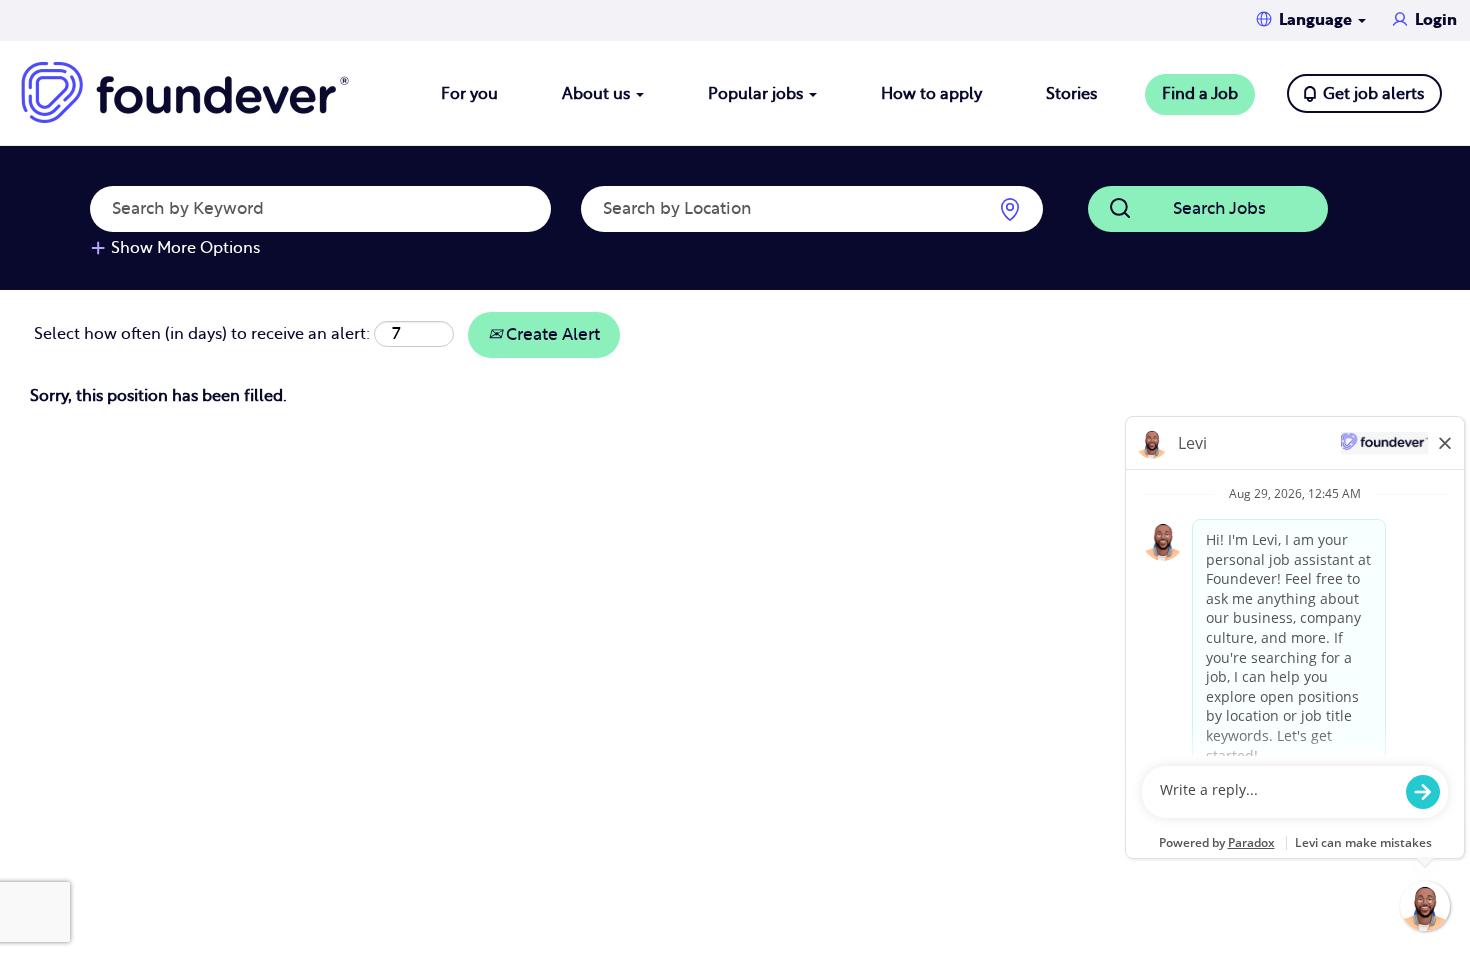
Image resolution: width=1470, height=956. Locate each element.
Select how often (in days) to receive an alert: (202, 334)
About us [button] (598, 94)
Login (1436, 20)
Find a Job (1200, 94)
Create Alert (551, 334)
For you (469, 94)
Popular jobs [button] (757, 94)
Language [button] (1317, 20)
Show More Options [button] (185, 248)
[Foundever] (185, 92)
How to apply (931, 94)
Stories (1071, 94)
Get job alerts (1373, 94)
